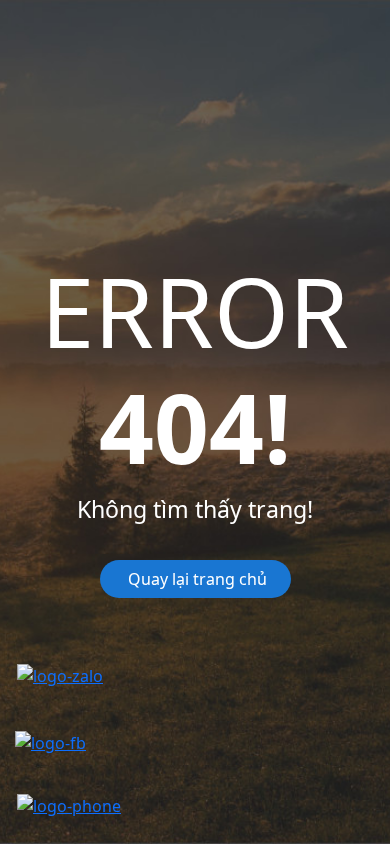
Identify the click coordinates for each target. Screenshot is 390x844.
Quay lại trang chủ (195, 579)
